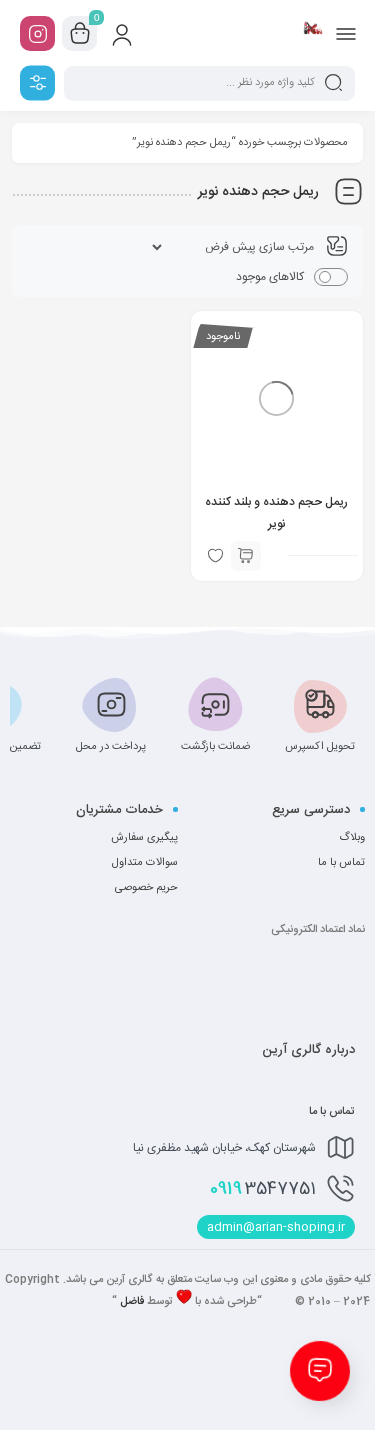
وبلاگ (352, 838)
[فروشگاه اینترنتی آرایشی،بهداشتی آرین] (312, 33)
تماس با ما (341, 863)
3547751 (263, 1189)
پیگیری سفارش (144, 838)
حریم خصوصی (146, 888)
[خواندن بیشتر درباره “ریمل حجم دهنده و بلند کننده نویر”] (246, 556)
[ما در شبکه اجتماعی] (37, 33)
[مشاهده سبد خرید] (80, 34)
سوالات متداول (145, 863)
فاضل (132, 1302)
